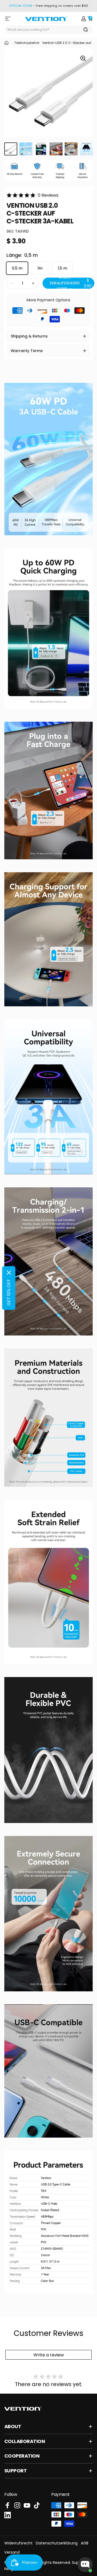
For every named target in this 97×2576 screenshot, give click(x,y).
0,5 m (17, 268)
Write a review (49, 2355)
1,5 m (62, 268)
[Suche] (86, 30)
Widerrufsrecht (18, 2543)
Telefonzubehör (27, 43)
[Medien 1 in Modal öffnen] (83, 58)
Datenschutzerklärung (57, 2543)
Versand (12, 2552)
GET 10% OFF (9, 1292)
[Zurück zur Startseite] (6, 43)
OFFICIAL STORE (21, 6)
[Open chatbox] (85, 2565)
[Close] (9, 1273)
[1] (11, 149)
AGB (85, 2543)
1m (40, 268)
